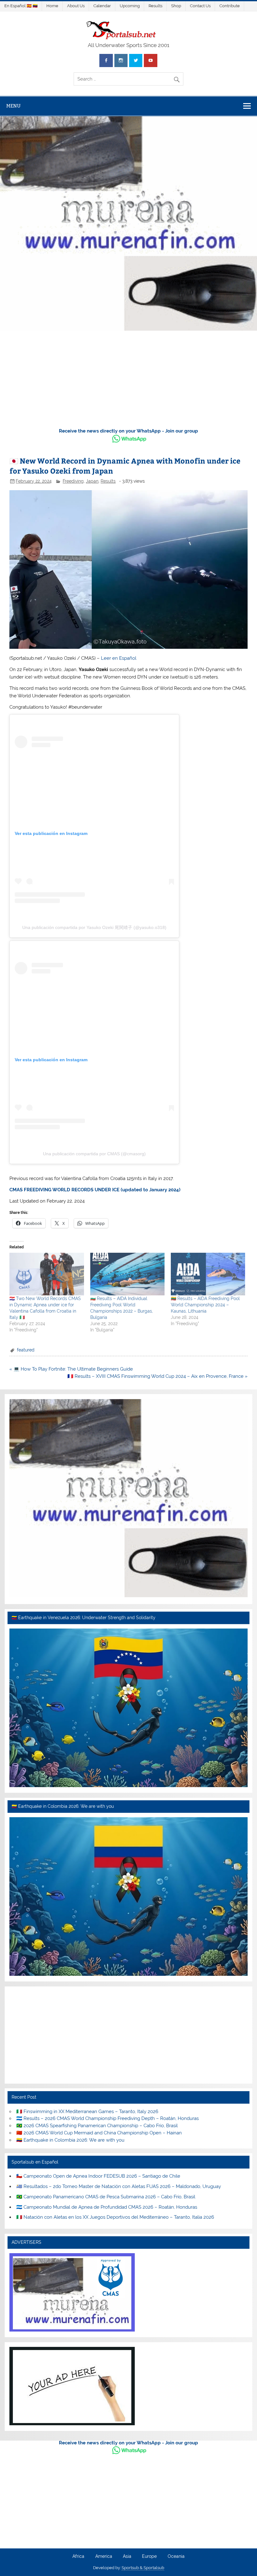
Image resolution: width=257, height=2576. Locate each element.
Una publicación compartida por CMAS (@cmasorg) (94, 1154)
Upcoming (130, 6)
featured (26, 1350)
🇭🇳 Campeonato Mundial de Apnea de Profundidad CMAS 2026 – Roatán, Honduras (107, 2207)
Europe (149, 2557)
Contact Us (200, 6)
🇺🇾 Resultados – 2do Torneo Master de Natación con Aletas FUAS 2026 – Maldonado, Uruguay (119, 2186)
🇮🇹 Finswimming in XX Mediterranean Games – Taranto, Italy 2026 (87, 2112)
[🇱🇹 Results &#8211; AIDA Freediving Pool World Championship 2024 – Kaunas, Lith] (208, 1274)
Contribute (230, 6)
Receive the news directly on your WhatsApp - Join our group (128, 431)
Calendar (102, 6)
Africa (78, 2557)
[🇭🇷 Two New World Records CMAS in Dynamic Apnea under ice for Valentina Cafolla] (47, 1274)
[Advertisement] (128, 380)
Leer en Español (119, 658)
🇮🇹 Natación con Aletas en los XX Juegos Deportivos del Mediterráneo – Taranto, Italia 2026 (115, 2217)
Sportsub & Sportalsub (143, 2568)
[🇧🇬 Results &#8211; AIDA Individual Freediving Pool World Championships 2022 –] (127, 1274)
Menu (13, 106)
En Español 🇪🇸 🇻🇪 (21, 6)
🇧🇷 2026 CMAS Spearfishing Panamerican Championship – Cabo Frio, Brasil (97, 2126)
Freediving (73, 481)
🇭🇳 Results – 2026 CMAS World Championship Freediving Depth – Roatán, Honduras (108, 2118)
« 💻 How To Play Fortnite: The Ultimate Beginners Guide (71, 1369)
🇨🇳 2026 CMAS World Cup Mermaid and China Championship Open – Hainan (99, 2133)
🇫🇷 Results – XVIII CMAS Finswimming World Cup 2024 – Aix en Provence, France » (157, 1376)
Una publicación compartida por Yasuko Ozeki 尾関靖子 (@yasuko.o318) (94, 927)
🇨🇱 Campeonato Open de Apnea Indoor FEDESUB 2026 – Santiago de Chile (98, 2176)
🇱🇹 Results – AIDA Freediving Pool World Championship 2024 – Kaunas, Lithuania (205, 1305)
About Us (76, 6)
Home (52, 6)
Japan (92, 481)
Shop (176, 6)
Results (155, 6)
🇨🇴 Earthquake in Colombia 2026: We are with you (70, 2140)
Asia (127, 2557)
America (104, 2557)
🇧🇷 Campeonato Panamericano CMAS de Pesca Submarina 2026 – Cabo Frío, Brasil (106, 2197)
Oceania (176, 2557)
